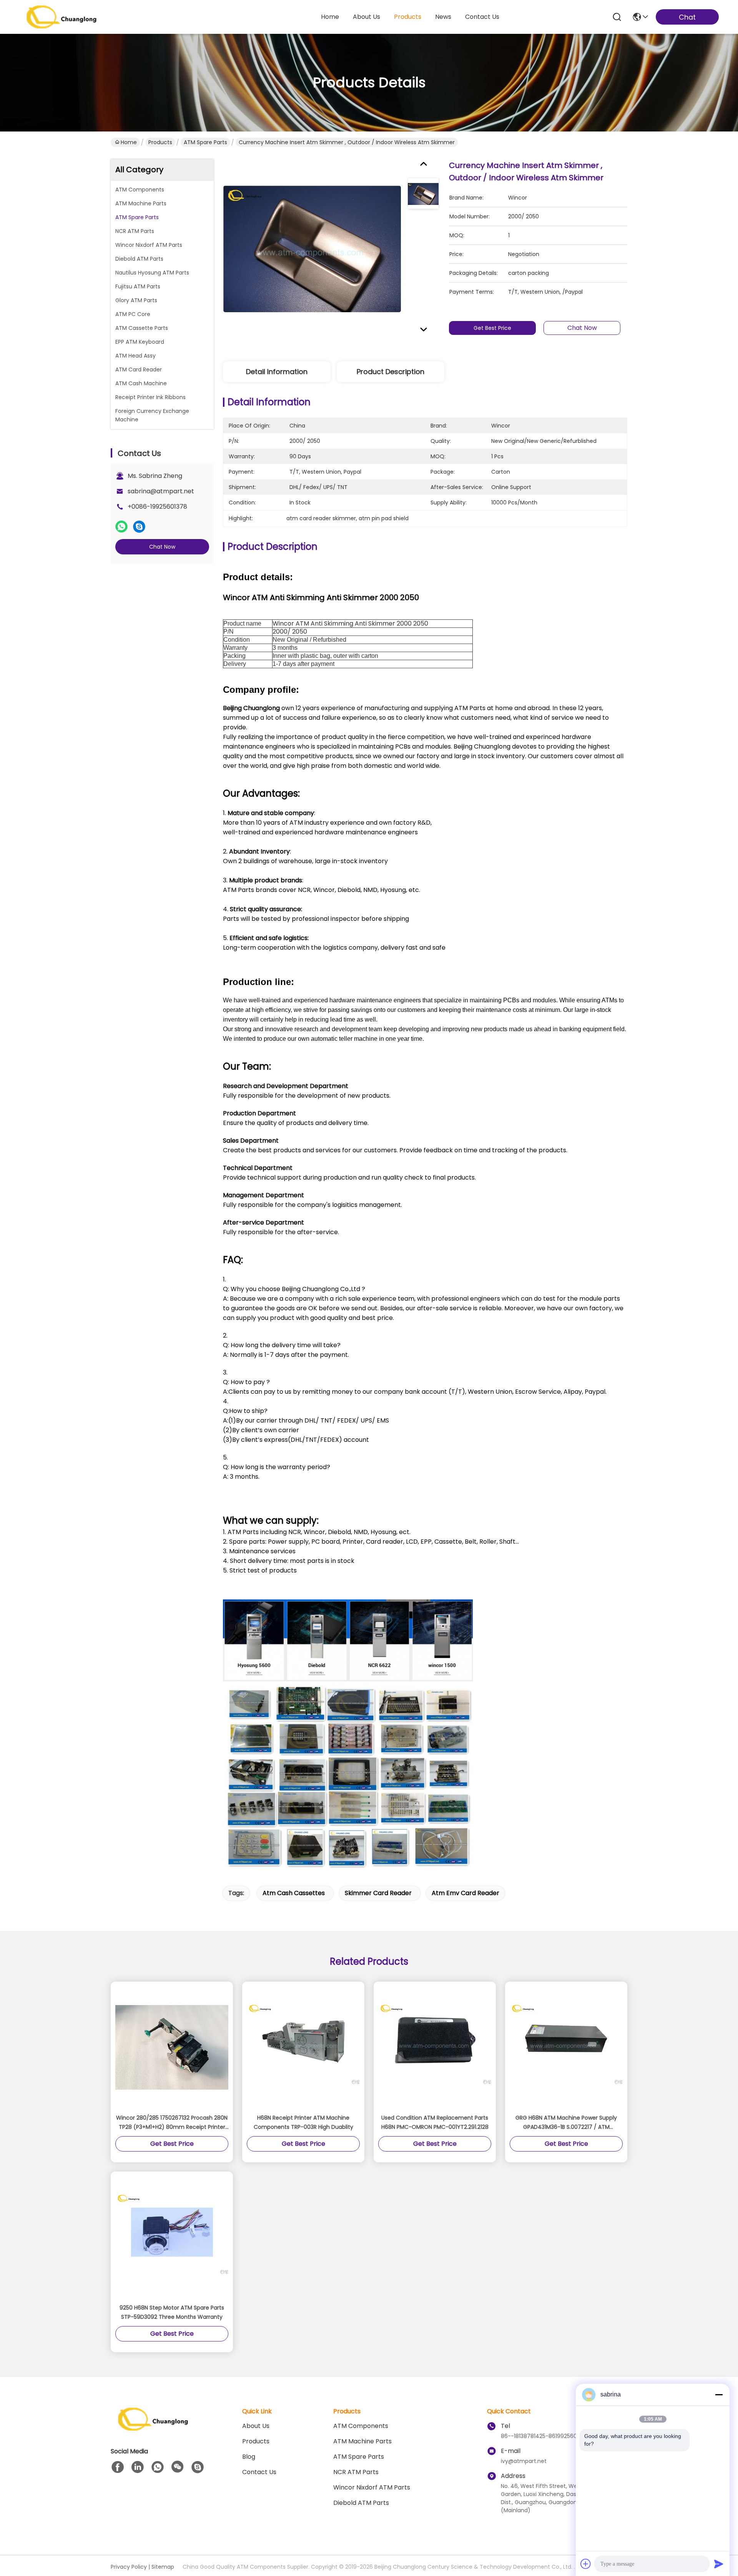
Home (330, 17)
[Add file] (586, 2564)
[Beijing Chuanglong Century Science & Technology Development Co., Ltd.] (61, 17)
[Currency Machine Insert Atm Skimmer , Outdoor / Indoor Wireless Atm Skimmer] (312, 249)
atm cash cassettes (294, 1893)
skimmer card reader (378, 1893)
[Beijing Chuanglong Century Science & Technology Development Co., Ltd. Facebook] (118, 2467)
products (408, 17)
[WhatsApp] (121, 527)
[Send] (719, 2564)
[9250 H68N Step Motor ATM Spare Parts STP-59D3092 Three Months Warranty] (172, 2237)
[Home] (153, 2429)
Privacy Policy (129, 2567)
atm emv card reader (465, 1893)
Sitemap (163, 2567)
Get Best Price (492, 328)
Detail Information (277, 372)
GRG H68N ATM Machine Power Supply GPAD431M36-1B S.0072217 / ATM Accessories (566, 2123)
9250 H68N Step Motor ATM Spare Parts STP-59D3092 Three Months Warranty (172, 2312)
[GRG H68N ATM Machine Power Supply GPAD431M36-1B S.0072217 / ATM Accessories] (566, 2047)
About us (256, 2426)
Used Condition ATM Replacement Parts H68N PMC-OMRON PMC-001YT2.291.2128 (435, 2122)
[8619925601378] (158, 2467)
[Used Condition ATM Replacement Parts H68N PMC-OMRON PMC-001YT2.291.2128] (435, 2047)
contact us (482, 17)
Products (160, 142)
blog (249, 2457)
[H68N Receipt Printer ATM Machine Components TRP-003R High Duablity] (303, 2047)
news (443, 17)
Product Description (391, 372)
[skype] (139, 527)
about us (367, 17)
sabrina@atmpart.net (161, 491)
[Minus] (719, 2395)
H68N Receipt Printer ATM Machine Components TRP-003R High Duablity (303, 2122)
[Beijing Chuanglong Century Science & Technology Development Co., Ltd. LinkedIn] (138, 2467)
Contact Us (259, 2472)
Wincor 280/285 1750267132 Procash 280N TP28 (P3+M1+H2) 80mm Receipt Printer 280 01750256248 (172, 2123)
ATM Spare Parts (205, 142)
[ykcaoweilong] (198, 2467)
